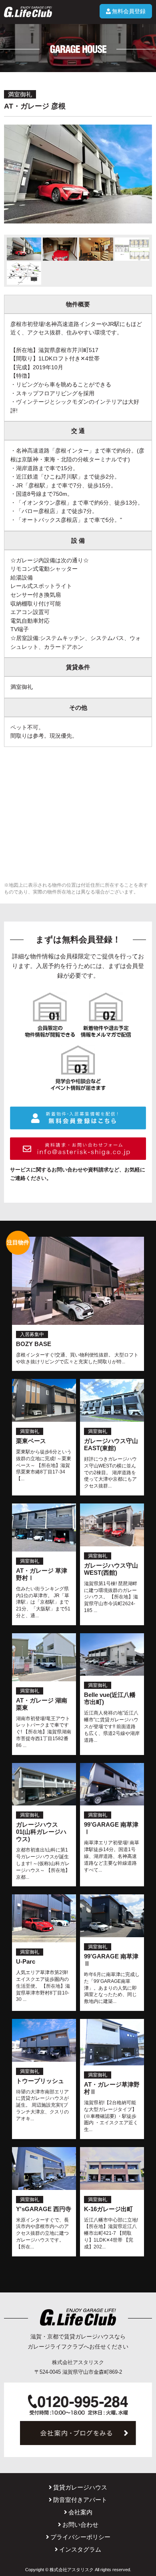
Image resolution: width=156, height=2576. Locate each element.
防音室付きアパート (80, 2500)
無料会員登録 (129, 11)
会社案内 (80, 2512)
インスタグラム (80, 2549)
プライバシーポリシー (80, 2537)
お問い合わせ (80, 2525)
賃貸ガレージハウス (80, 2487)
